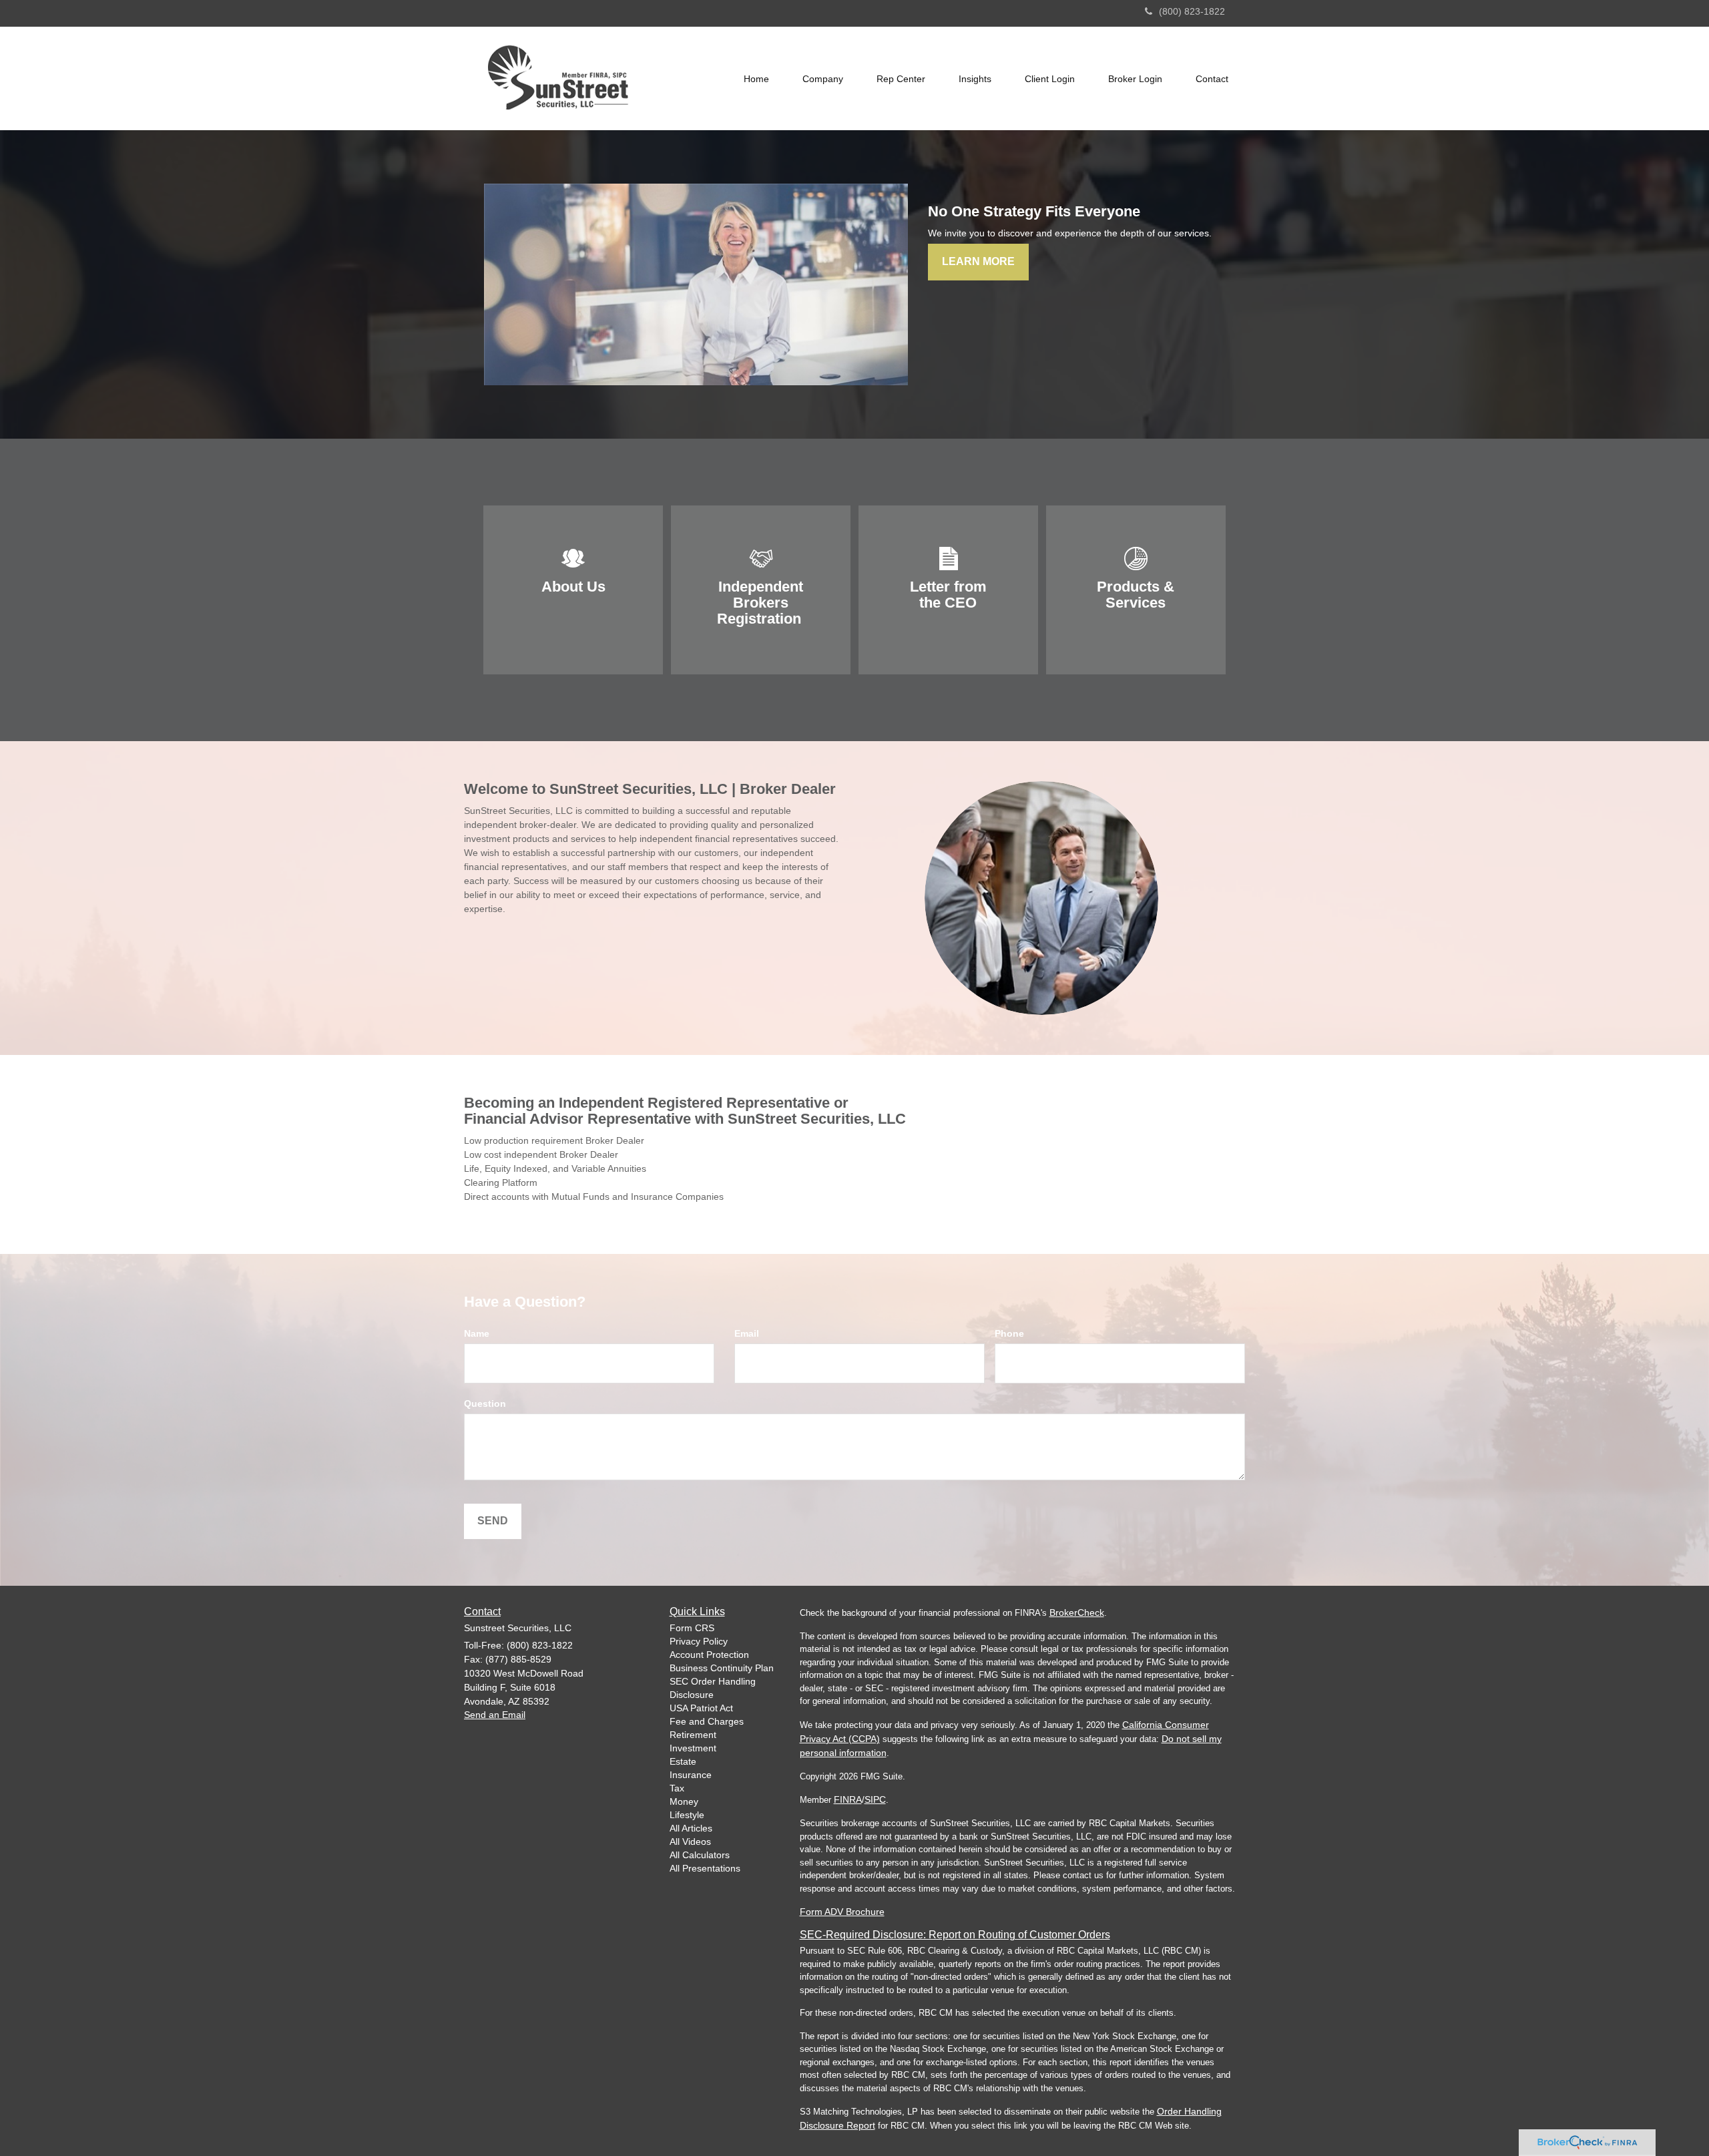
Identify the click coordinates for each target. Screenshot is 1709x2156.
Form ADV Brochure (842, 1912)
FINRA (848, 1799)
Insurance (691, 1775)
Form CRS (692, 1628)
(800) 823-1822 (1192, 11)
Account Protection (709, 1655)
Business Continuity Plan (722, 1668)
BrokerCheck (1077, 1612)
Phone (1009, 1333)
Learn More (978, 261)
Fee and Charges (707, 1721)
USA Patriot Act (701, 1708)
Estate (683, 1761)
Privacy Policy (699, 1641)
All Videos (690, 1842)
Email (747, 1333)
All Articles (691, 1828)
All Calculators (700, 1855)
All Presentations (705, 1868)
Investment (693, 1748)
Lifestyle (687, 1815)
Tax (677, 1788)
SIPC (875, 1799)
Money (684, 1801)
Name (477, 1333)
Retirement (693, 1735)
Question (485, 1404)
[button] (823, 79)
